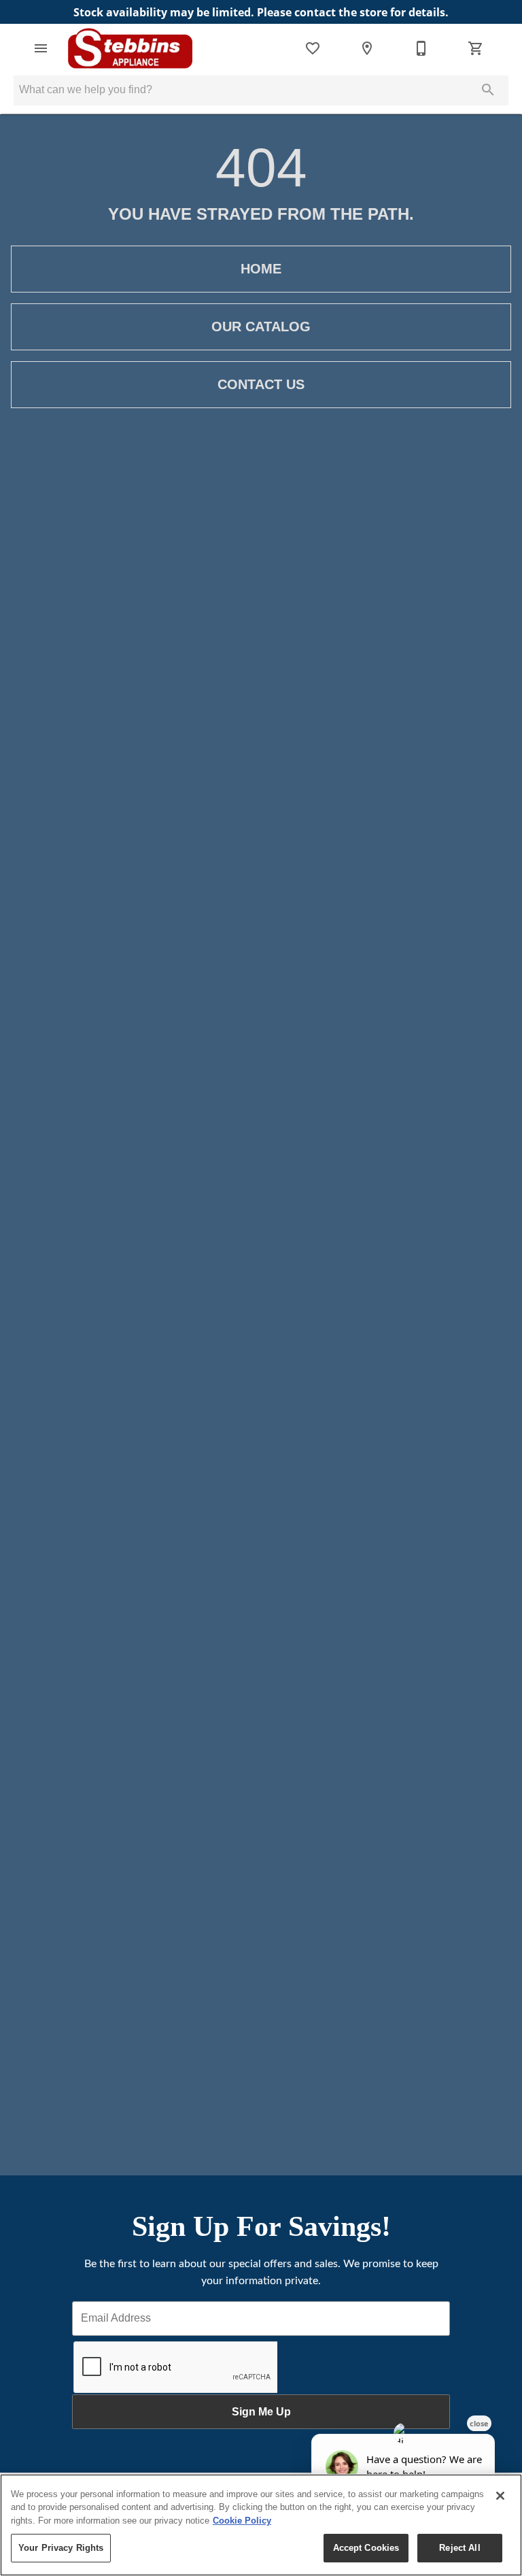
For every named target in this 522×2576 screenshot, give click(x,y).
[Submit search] (488, 90)
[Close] (500, 2496)
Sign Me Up (261, 2412)
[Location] (367, 48)
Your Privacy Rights (61, 2548)
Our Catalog (261, 327)
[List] (313, 48)
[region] (261, 2525)
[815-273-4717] (421, 48)
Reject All (459, 2548)
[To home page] (130, 48)
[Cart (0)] (476, 48)
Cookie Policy (242, 2521)
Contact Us (261, 384)
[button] (41, 48)
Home (261, 269)
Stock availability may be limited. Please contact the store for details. (261, 12)
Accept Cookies (366, 2548)
